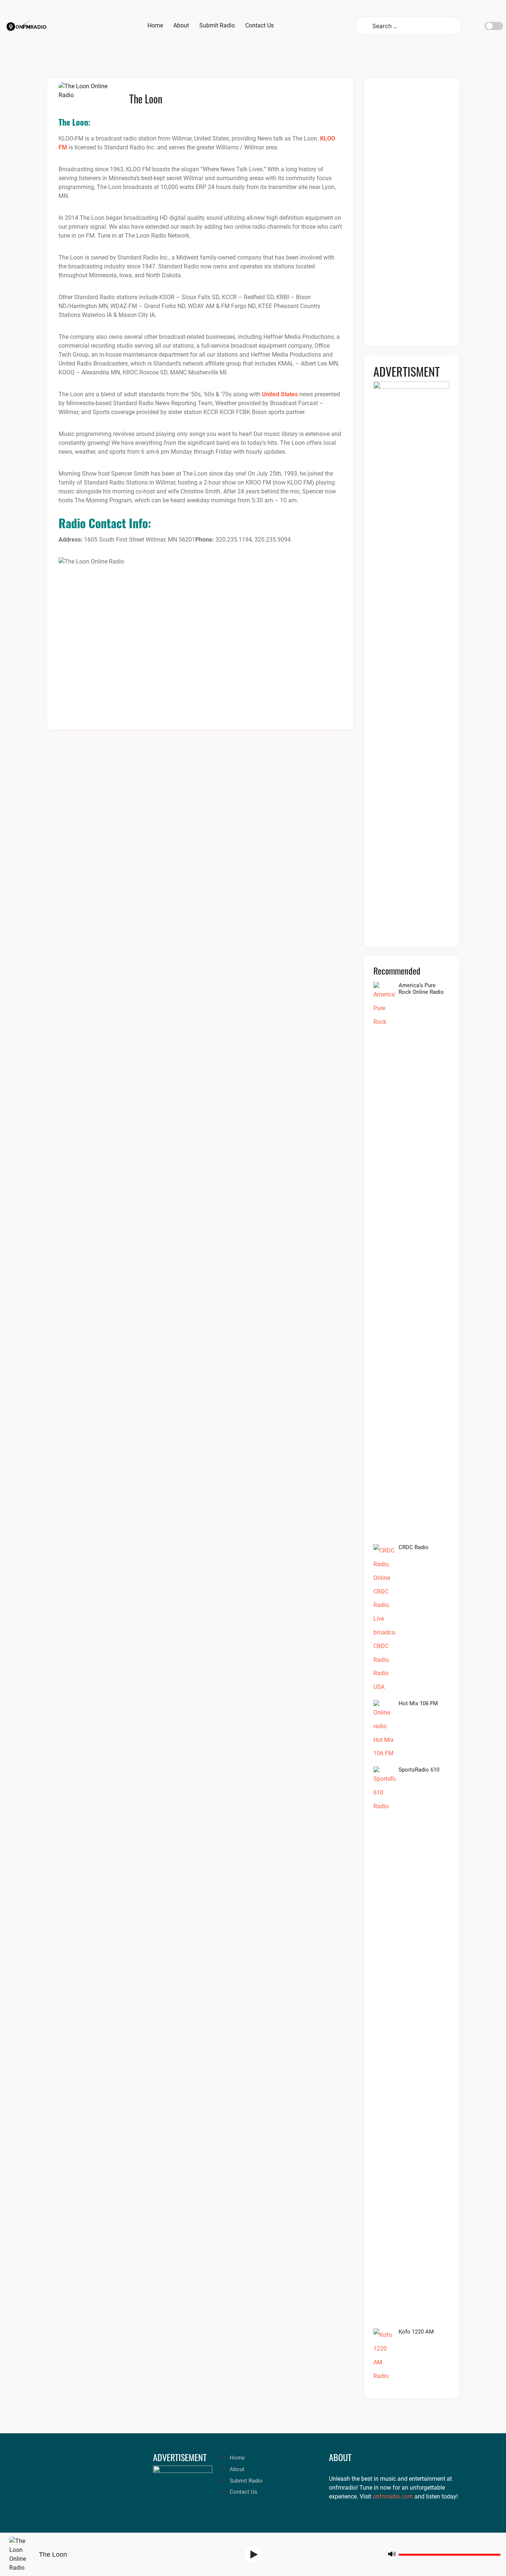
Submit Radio (246, 2481)
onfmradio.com (393, 2496)
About (237, 2469)
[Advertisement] (411, 216)
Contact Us (244, 2492)
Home (237, 2458)
